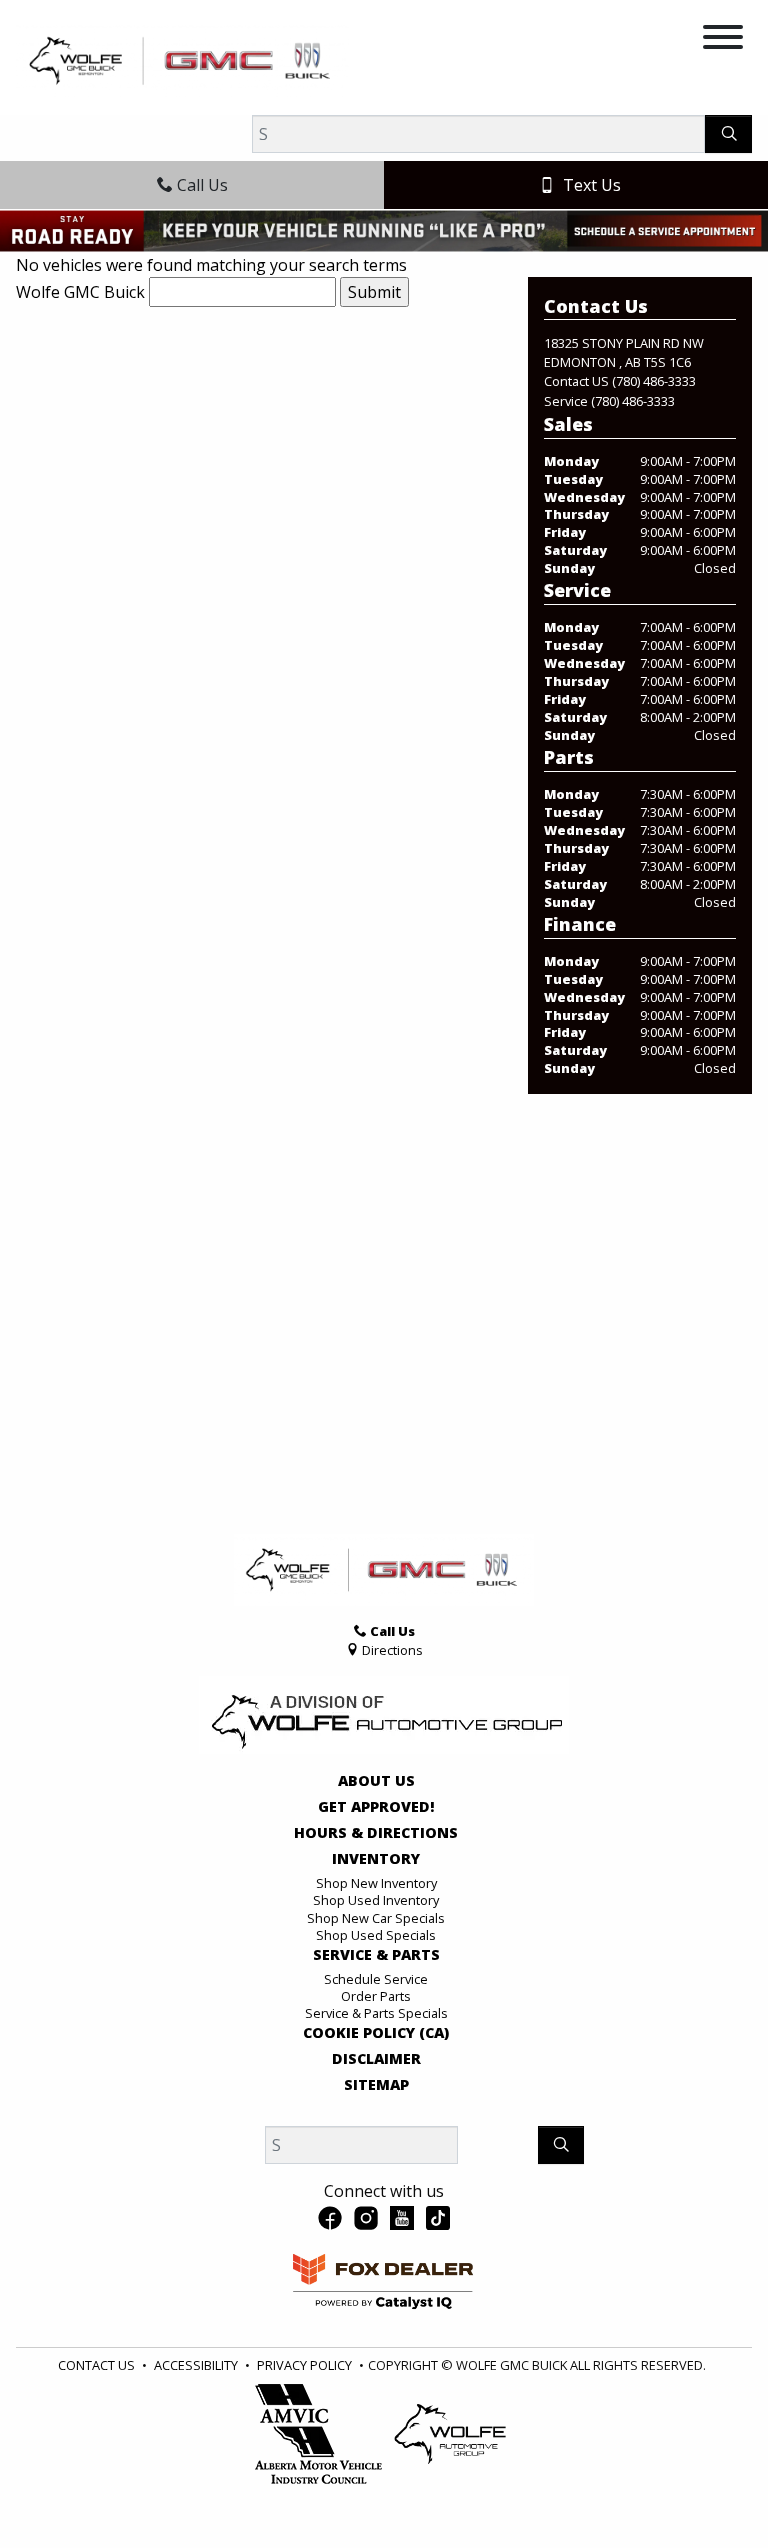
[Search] (728, 134)
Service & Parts (376, 1955)
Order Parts (376, 1996)
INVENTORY (376, 1859)
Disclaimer (376, 2059)
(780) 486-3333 (654, 381)
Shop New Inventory (376, 1883)
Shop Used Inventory (376, 1900)
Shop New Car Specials (376, 1918)
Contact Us (96, 2365)
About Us (376, 1781)
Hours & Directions (376, 1833)
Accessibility (196, 2365)
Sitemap (376, 2085)
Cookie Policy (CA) (376, 2033)
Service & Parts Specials (376, 2013)
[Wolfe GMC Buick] (182, 59)
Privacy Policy (304, 2365)
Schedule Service (376, 1979)
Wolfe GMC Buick (80, 292)
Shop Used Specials (376, 1935)
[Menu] (723, 40)
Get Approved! (376, 1807)
